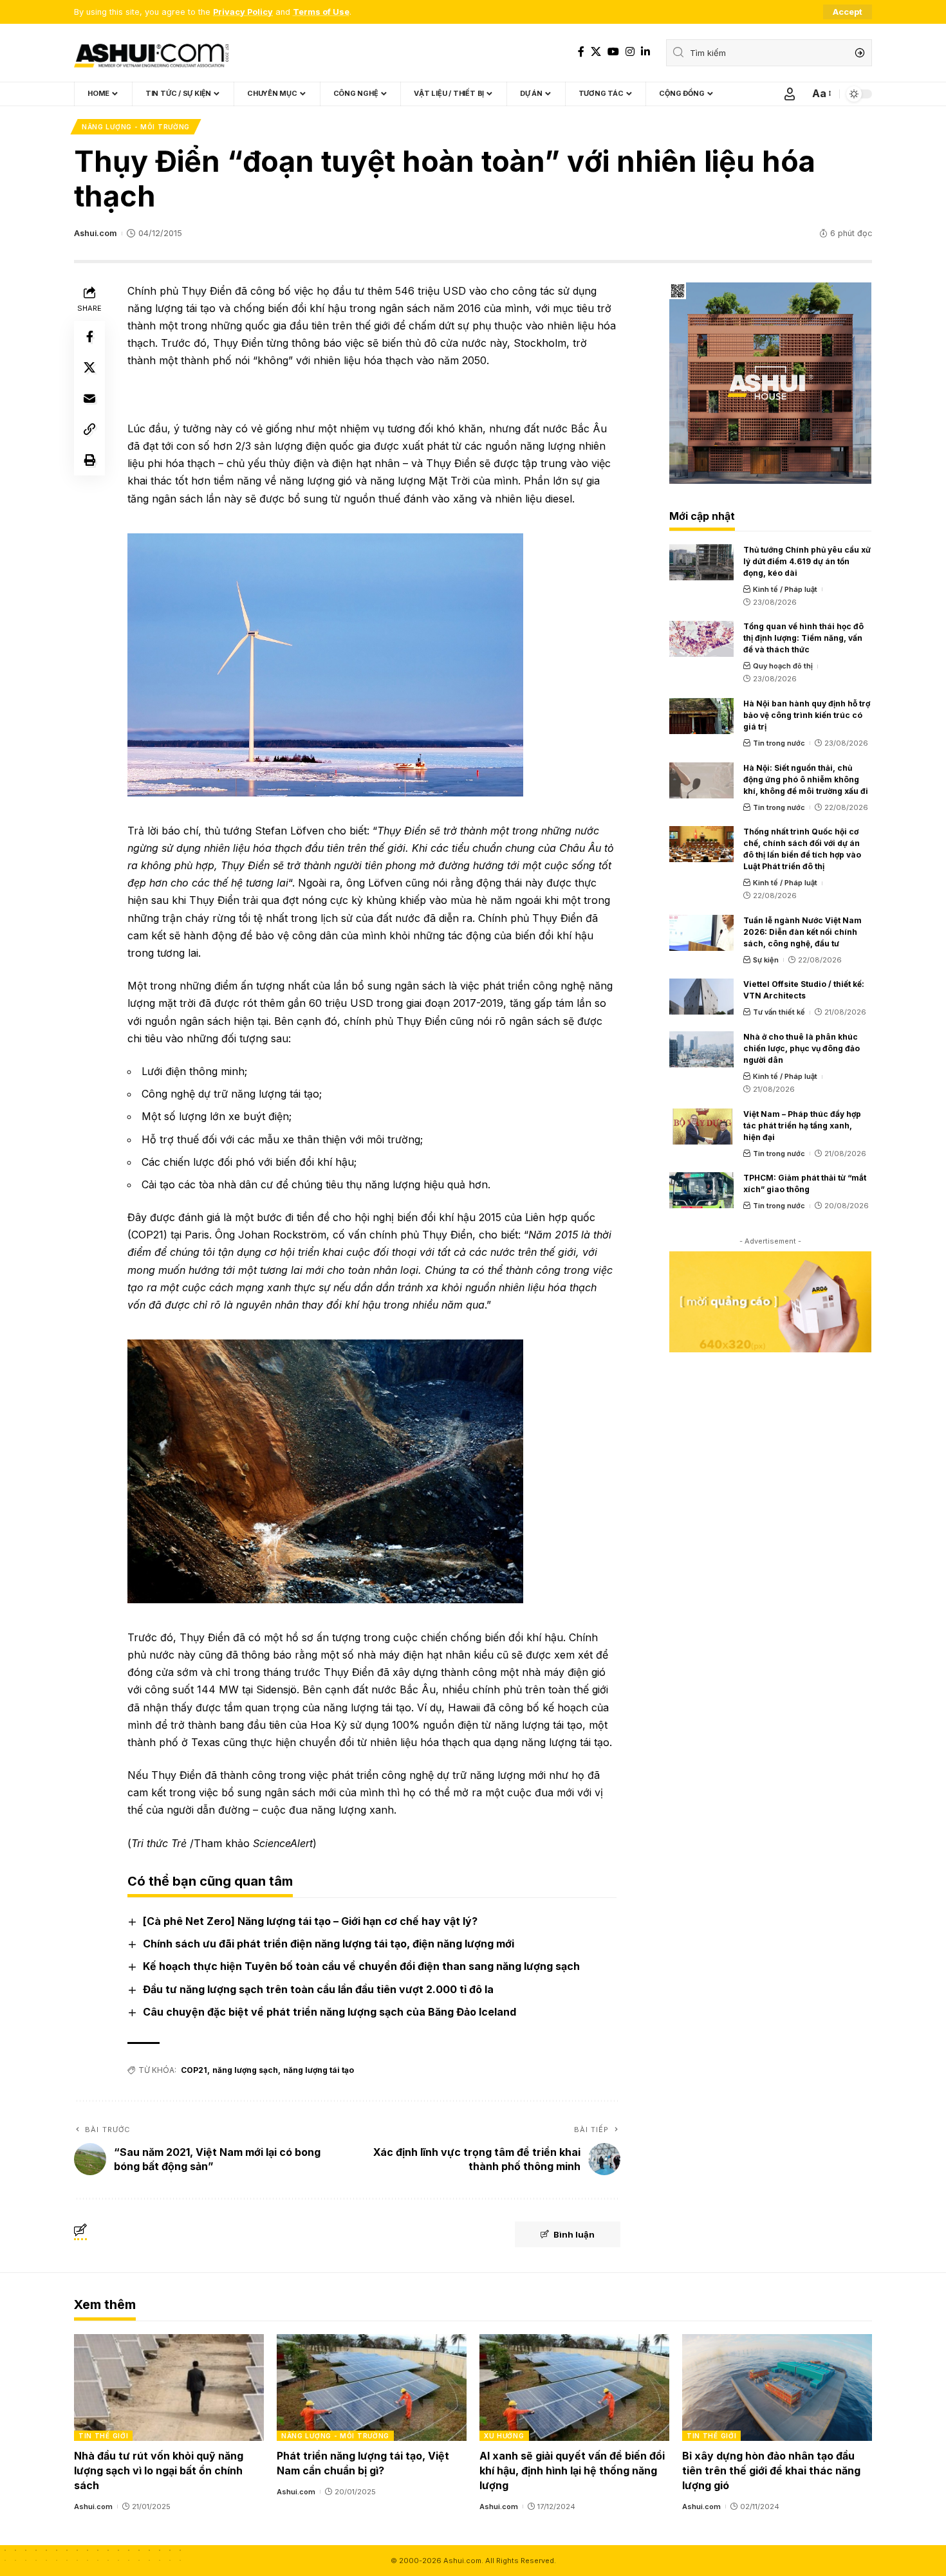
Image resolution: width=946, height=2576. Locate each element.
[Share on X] (89, 367)
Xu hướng (504, 2436)
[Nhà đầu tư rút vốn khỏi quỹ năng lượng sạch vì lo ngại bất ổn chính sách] (169, 2387)
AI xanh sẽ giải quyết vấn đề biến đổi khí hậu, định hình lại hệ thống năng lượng (572, 2470)
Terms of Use (321, 12)
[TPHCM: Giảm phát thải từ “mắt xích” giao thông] (701, 1190)
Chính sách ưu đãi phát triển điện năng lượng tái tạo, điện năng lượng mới (329, 1944)
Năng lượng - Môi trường (136, 127)
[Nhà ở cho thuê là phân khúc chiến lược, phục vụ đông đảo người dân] (701, 1049)
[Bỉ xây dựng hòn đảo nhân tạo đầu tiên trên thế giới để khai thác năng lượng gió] (777, 2387)
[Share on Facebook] (89, 336)
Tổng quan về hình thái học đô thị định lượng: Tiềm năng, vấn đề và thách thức (803, 638)
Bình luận (574, 2234)
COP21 (194, 2070)
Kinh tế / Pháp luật (785, 589)
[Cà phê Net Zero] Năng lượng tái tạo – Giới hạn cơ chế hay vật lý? (310, 1921)
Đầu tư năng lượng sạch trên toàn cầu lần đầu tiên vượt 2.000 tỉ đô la (318, 1989)
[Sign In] (790, 94)
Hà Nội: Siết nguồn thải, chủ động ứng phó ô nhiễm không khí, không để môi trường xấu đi (806, 779)
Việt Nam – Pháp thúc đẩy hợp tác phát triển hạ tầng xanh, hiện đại (802, 1126)
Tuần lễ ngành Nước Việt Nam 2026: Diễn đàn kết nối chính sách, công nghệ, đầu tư (802, 932)
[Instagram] (630, 52)
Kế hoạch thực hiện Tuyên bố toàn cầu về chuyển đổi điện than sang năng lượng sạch (361, 1966)
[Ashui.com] (151, 53)
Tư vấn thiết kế (779, 1012)
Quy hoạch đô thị (783, 666)
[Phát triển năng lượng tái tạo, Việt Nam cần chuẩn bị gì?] (372, 2387)
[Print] (89, 459)
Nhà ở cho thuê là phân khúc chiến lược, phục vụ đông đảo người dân (802, 1048)
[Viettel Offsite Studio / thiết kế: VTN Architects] (701, 997)
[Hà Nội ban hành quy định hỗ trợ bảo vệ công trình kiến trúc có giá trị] (701, 716)
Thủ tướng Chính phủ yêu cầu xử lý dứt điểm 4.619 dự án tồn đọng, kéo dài (807, 561)
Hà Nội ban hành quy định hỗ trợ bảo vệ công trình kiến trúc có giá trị (807, 715)
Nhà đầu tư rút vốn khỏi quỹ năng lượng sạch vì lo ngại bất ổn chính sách (159, 2470)
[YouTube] (613, 52)
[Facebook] (581, 52)
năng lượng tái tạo (319, 2070)
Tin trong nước (779, 743)
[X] (596, 52)
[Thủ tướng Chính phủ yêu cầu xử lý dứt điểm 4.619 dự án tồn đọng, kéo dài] (701, 562)
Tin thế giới (103, 2436)
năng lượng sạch (245, 2070)
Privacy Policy (243, 12)
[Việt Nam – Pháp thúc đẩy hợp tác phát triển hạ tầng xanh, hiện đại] (701, 1127)
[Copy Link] (89, 428)
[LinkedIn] (645, 52)
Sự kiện (766, 960)
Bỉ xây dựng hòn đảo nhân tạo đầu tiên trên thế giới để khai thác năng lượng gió (771, 2470)
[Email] (89, 398)
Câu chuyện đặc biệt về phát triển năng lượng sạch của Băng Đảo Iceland (329, 2012)
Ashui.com (95, 233)
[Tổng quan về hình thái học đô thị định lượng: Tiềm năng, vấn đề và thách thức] (701, 639)
